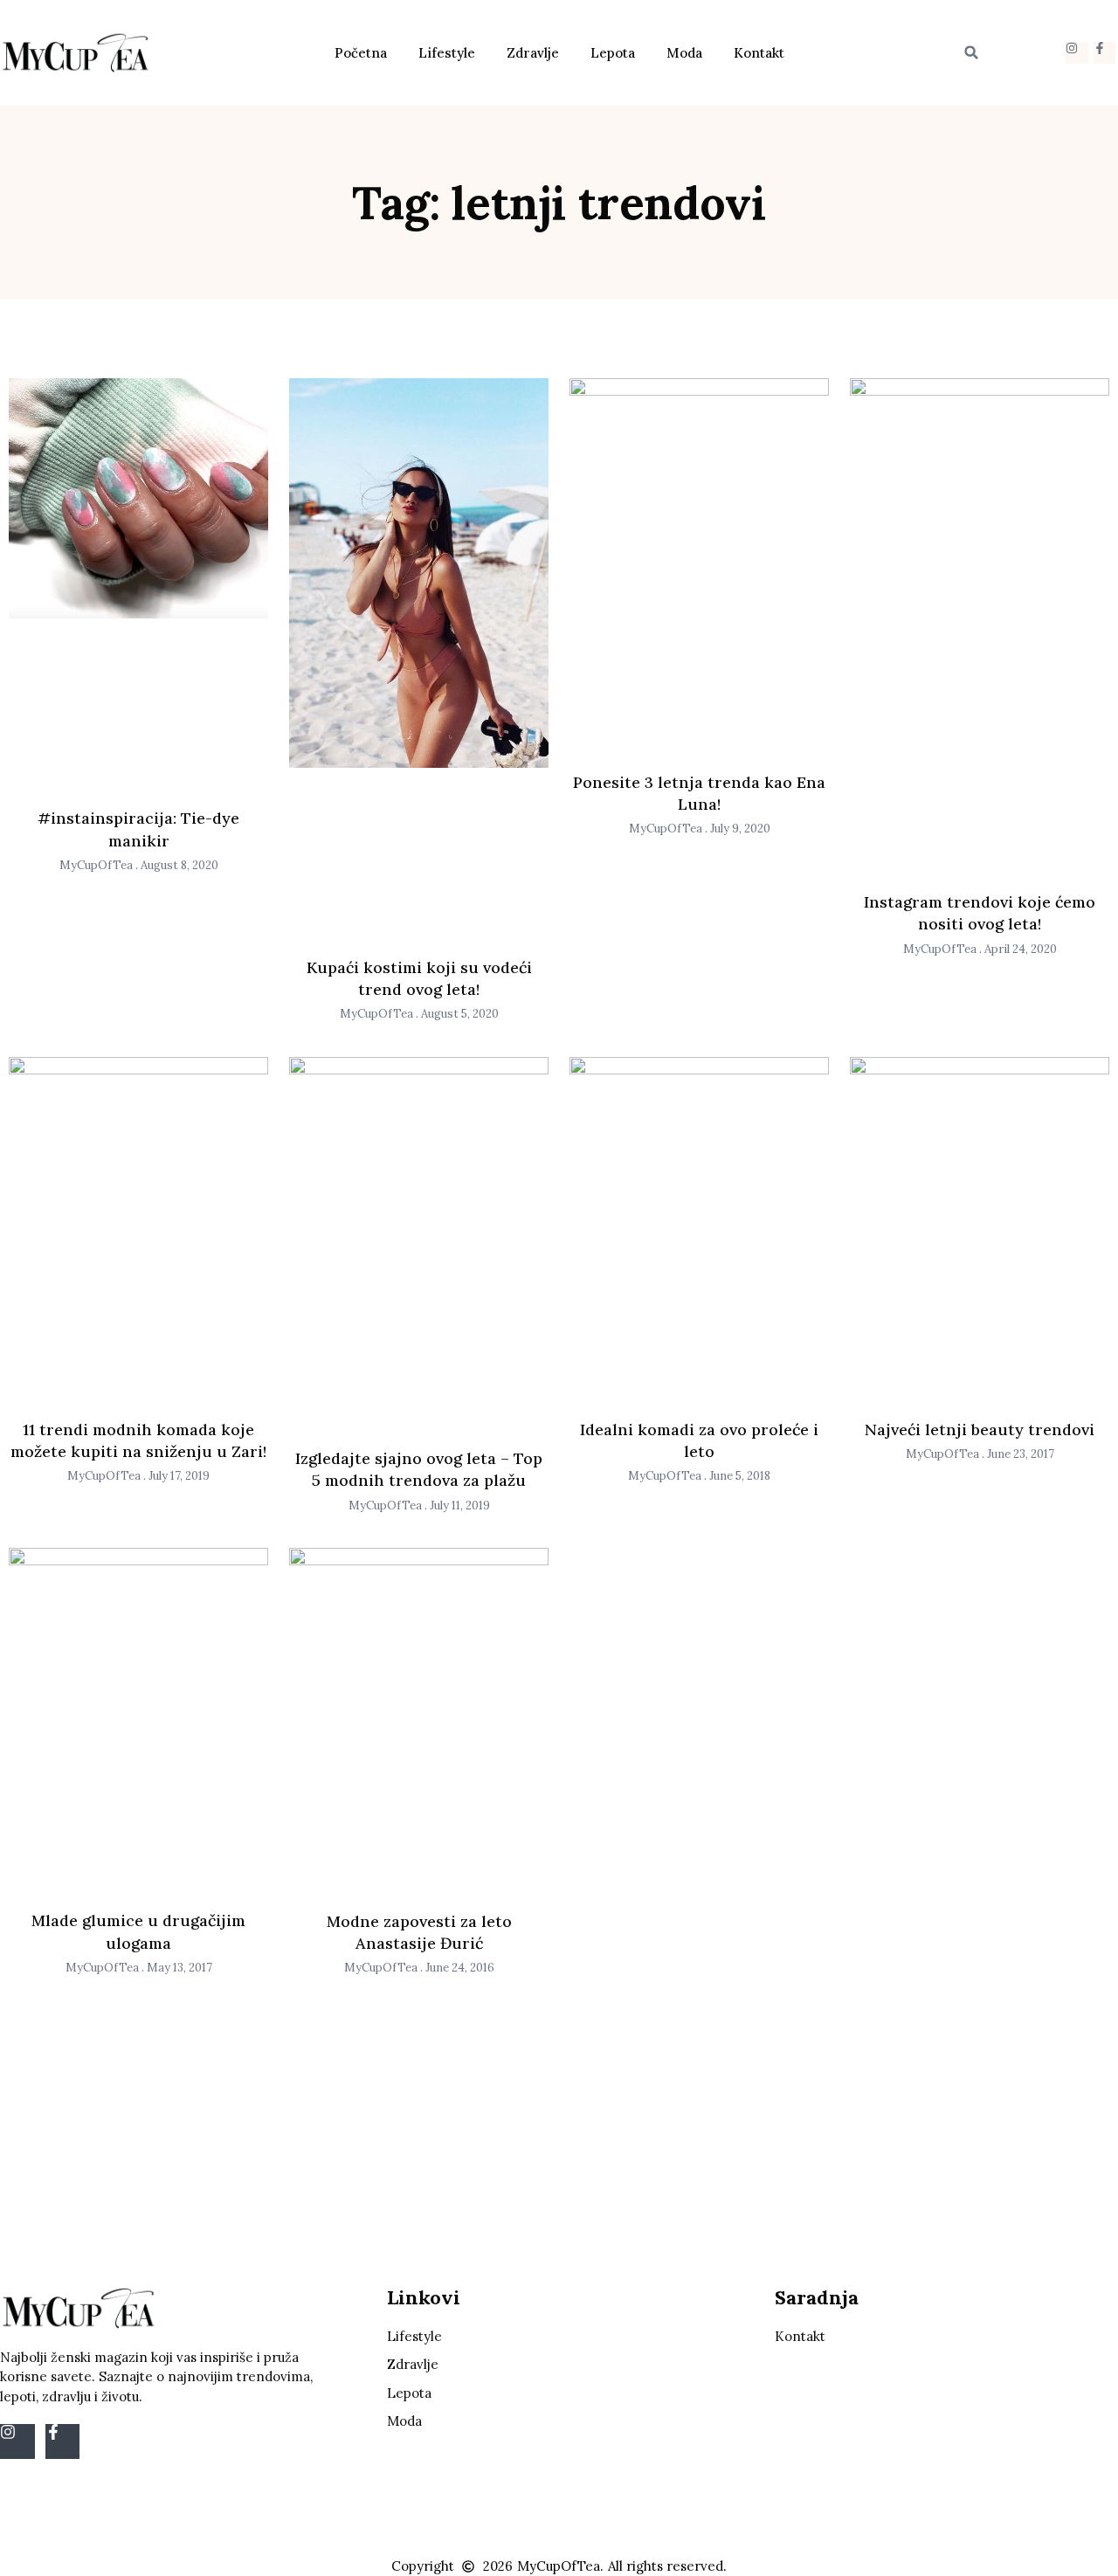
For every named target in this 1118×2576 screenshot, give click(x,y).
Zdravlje (533, 53)
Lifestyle (447, 53)
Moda (684, 53)
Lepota (613, 53)
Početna (361, 53)
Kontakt (759, 53)
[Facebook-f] (1104, 53)
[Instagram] (1077, 53)
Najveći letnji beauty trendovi (980, 1430)
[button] (971, 52)
